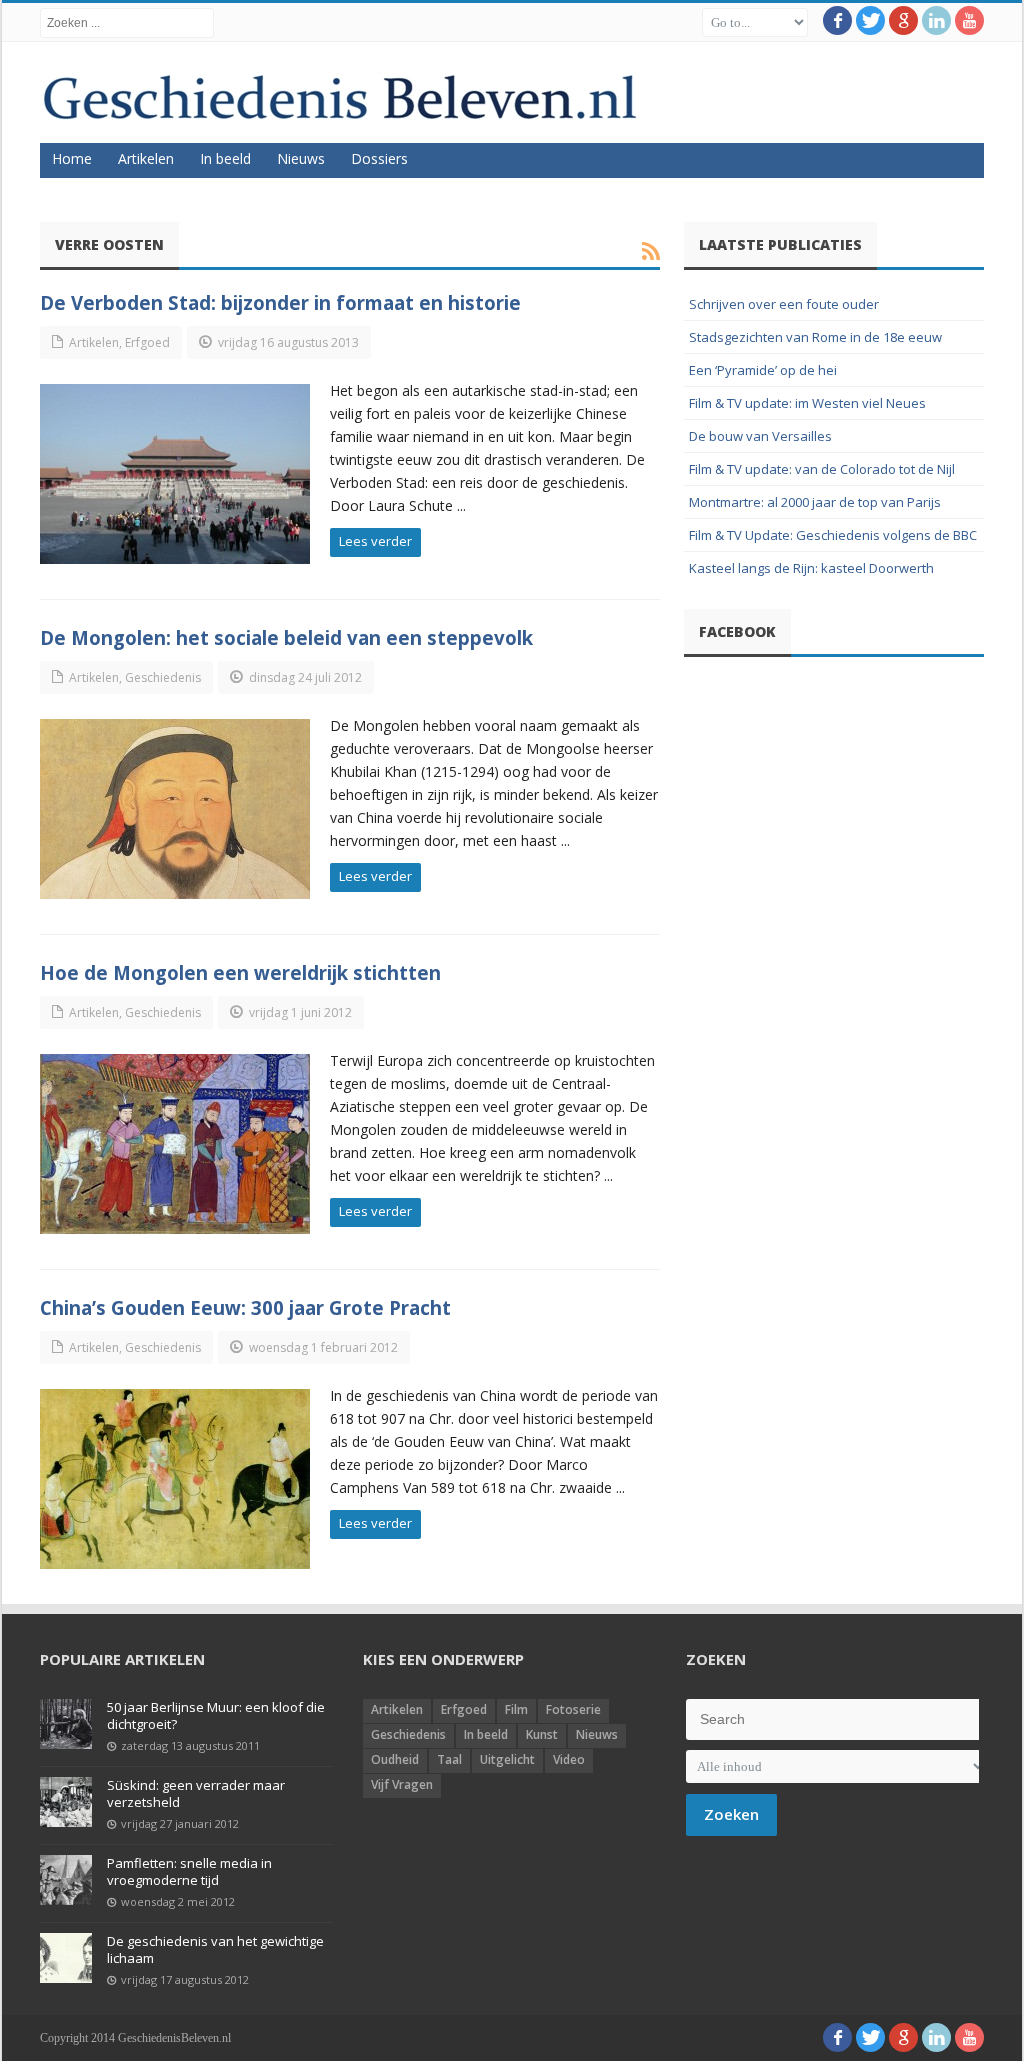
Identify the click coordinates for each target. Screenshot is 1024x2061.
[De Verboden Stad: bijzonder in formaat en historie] (175, 474)
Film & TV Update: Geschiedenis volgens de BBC (833, 535)
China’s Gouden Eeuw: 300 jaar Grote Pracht (245, 1307)
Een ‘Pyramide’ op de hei (763, 370)
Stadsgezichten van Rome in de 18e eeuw (815, 337)
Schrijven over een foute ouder (784, 304)
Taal (449, 1759)
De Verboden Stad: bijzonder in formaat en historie (280, 302)
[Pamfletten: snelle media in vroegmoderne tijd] (66, 1880)
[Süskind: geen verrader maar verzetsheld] (66, 1802)
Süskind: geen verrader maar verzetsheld (196, 1793)
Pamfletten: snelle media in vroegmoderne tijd (189, 1871)
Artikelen (146, 158)
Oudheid (395, 1759)
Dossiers (379, 158)
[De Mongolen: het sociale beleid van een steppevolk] (175, 809)
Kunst (542, 1734)
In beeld (225, 158)
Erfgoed (147, 342)
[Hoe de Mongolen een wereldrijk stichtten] (175, 1144)
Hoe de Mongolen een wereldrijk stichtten (240, 972)
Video (569, 1759)
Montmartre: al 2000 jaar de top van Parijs (815, 502)
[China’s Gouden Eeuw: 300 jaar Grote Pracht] (175, 1479)
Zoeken (731, 1814)
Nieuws (301, 158)
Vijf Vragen (402, 1784)
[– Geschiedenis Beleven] (339, 97)
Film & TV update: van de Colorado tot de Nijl (822, 469)
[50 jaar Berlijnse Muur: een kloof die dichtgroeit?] (66, 1724)
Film (516, 1709)
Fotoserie (573, 1709)
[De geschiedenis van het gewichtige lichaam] (66, 1958)
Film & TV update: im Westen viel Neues (807, 403)
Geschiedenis (163, 677)
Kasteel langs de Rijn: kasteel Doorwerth (811, 568)
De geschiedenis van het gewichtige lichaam (215, 1949)
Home (72, 158)
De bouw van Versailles (760, 436)
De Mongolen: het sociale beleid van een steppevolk (286, 637)
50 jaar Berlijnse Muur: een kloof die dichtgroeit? (216, 1715)
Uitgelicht (507, 1759)
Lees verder (375, 541)
